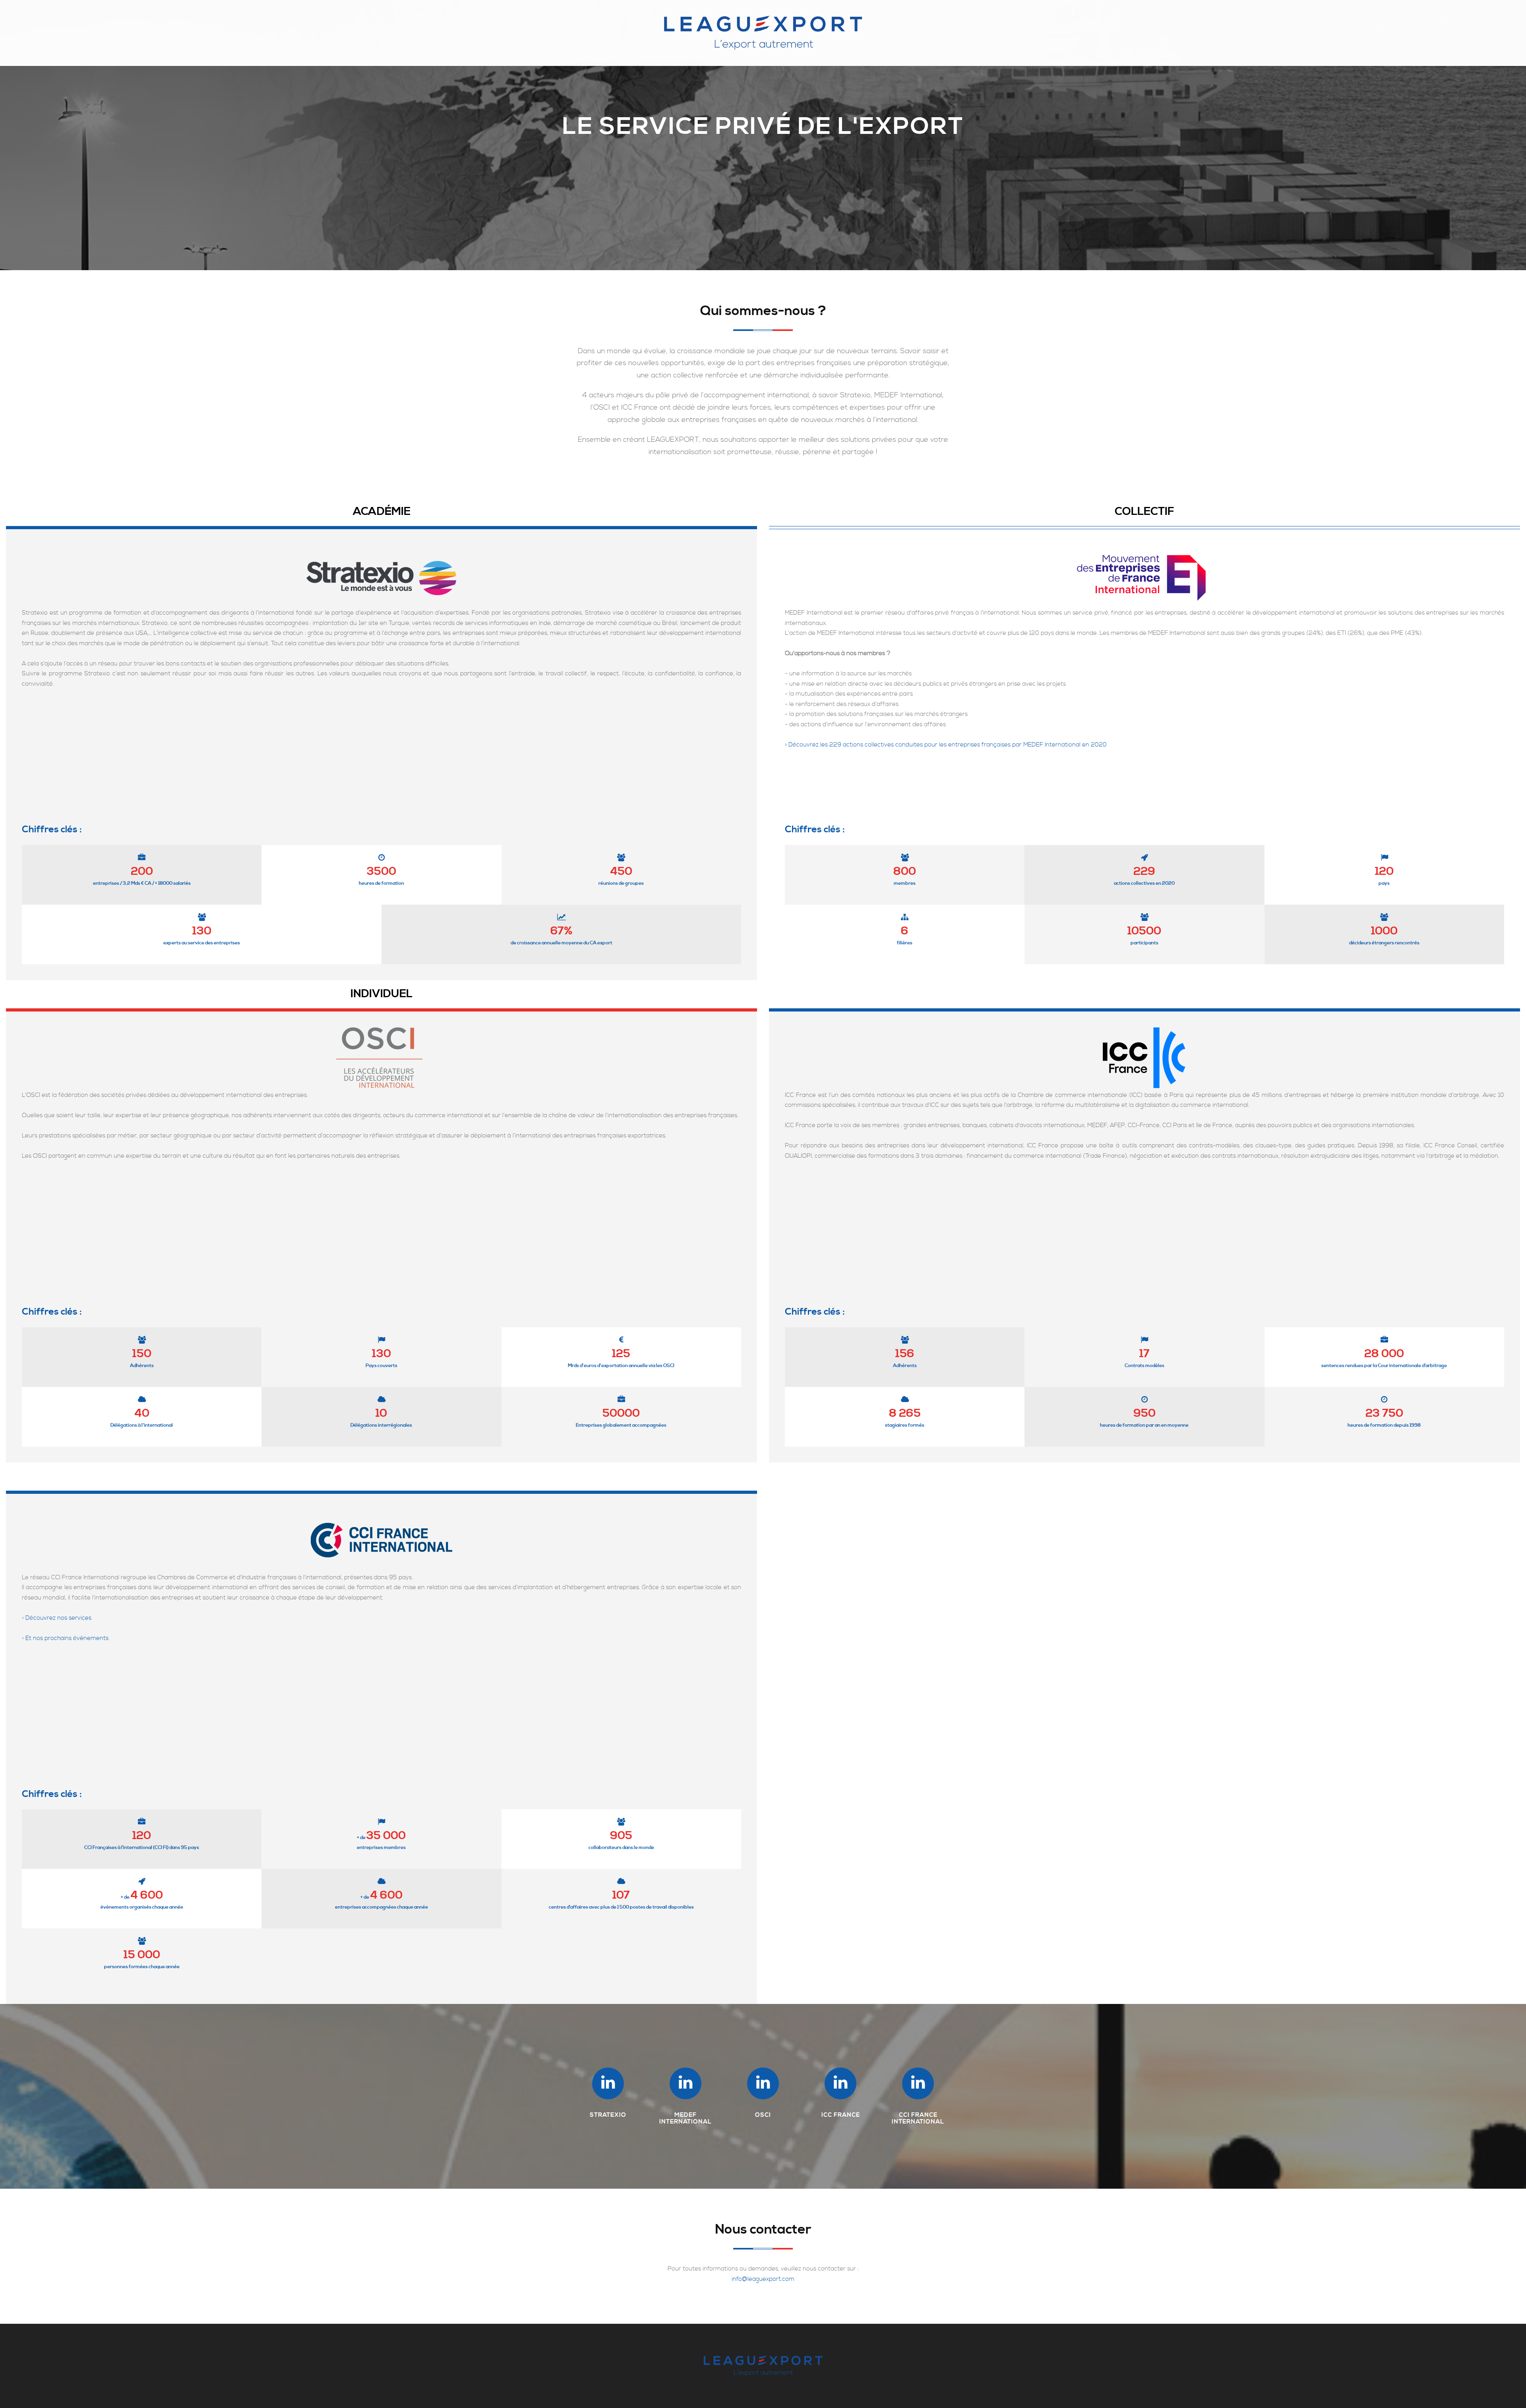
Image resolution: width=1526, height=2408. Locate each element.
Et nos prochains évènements (67, 1638)
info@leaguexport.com (763, 2279)
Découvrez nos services (58, 1618)
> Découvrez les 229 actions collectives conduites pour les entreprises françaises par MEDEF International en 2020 (946, 745)
